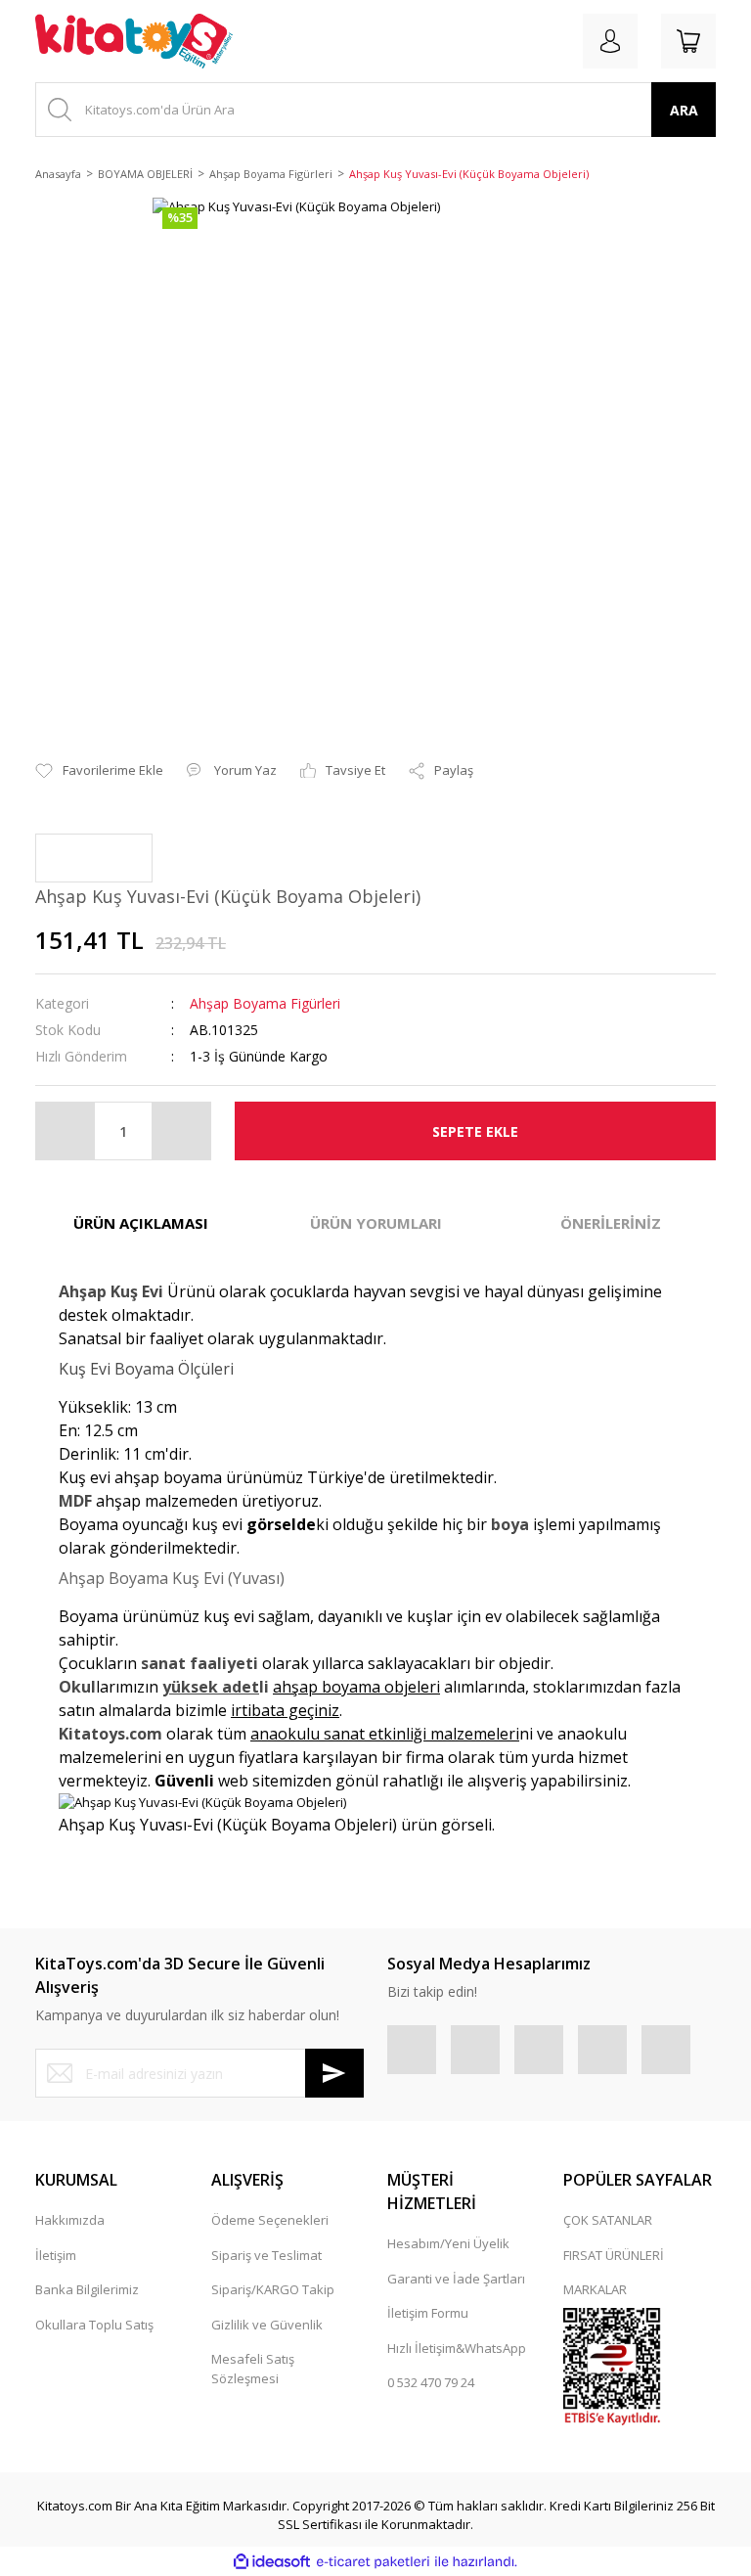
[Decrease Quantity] (66, 1131)
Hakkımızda (70, 2220)
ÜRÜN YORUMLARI (376, 1223)
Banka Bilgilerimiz (87, 2289)
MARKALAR (595, 2289)
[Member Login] (610, 41)
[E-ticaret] (373, 2562)
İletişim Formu (428, 2313)
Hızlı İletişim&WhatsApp (457, 2348)
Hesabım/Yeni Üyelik (448, 2243)
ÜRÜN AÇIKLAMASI (141, 1223)
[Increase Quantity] (181, 1131)
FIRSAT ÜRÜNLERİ (614, 2255)
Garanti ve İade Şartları (456, 2279)
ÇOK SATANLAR (608, 2220)
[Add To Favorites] (99, 771)
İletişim (56, 2255)
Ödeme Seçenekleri (270, 2220)
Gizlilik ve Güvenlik (267, 2325)
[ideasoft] (272, 2562)
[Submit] (334, 2073)
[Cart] (688, 41)
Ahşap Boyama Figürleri (265, 1003)
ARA (684, 110)
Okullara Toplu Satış (94, 2325)
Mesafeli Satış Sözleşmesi (253, 2369)
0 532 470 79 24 (431, 2382)
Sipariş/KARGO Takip (273, 2289)
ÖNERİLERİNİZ (611, 1223)
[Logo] (134, 41)
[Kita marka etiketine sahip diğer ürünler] (94, 858)
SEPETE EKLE (475, 1131)
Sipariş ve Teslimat (266, 2255)
